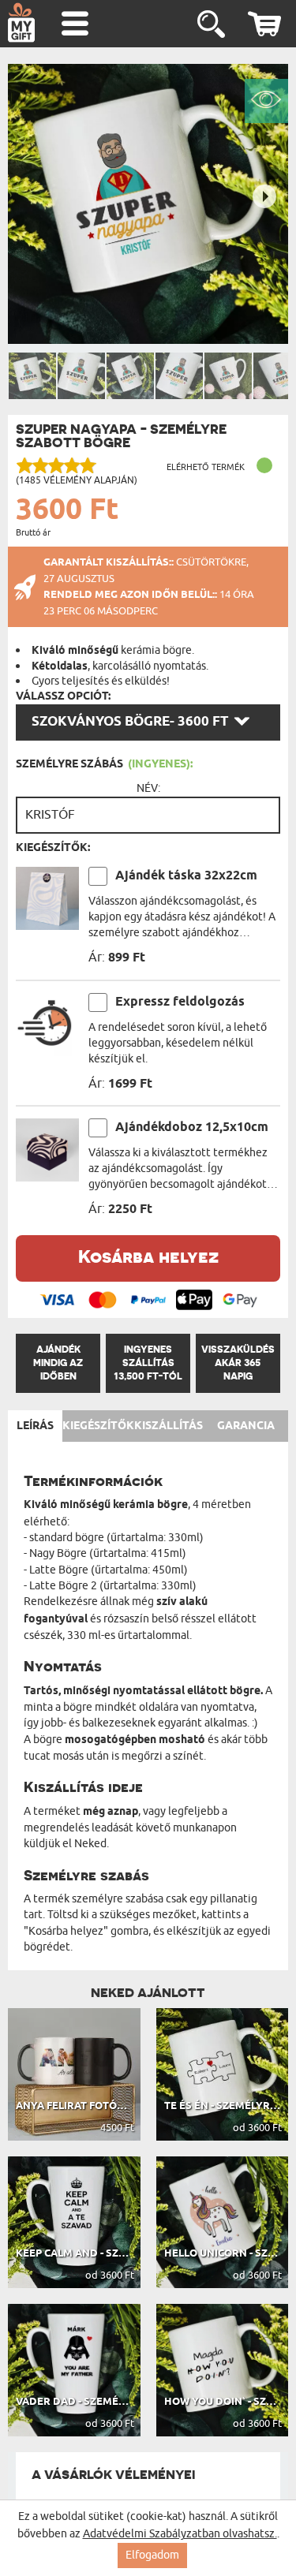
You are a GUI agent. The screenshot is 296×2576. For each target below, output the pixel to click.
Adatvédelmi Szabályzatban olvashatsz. (180, 2534)
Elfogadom (152, 2555)
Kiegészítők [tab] (98, 1426)
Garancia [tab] (246, 1426)
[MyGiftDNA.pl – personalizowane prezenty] (21, 22)
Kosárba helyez (148, 1256)
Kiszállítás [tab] (169, 1426)
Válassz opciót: (63, 696)
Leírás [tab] (35, 1426)
